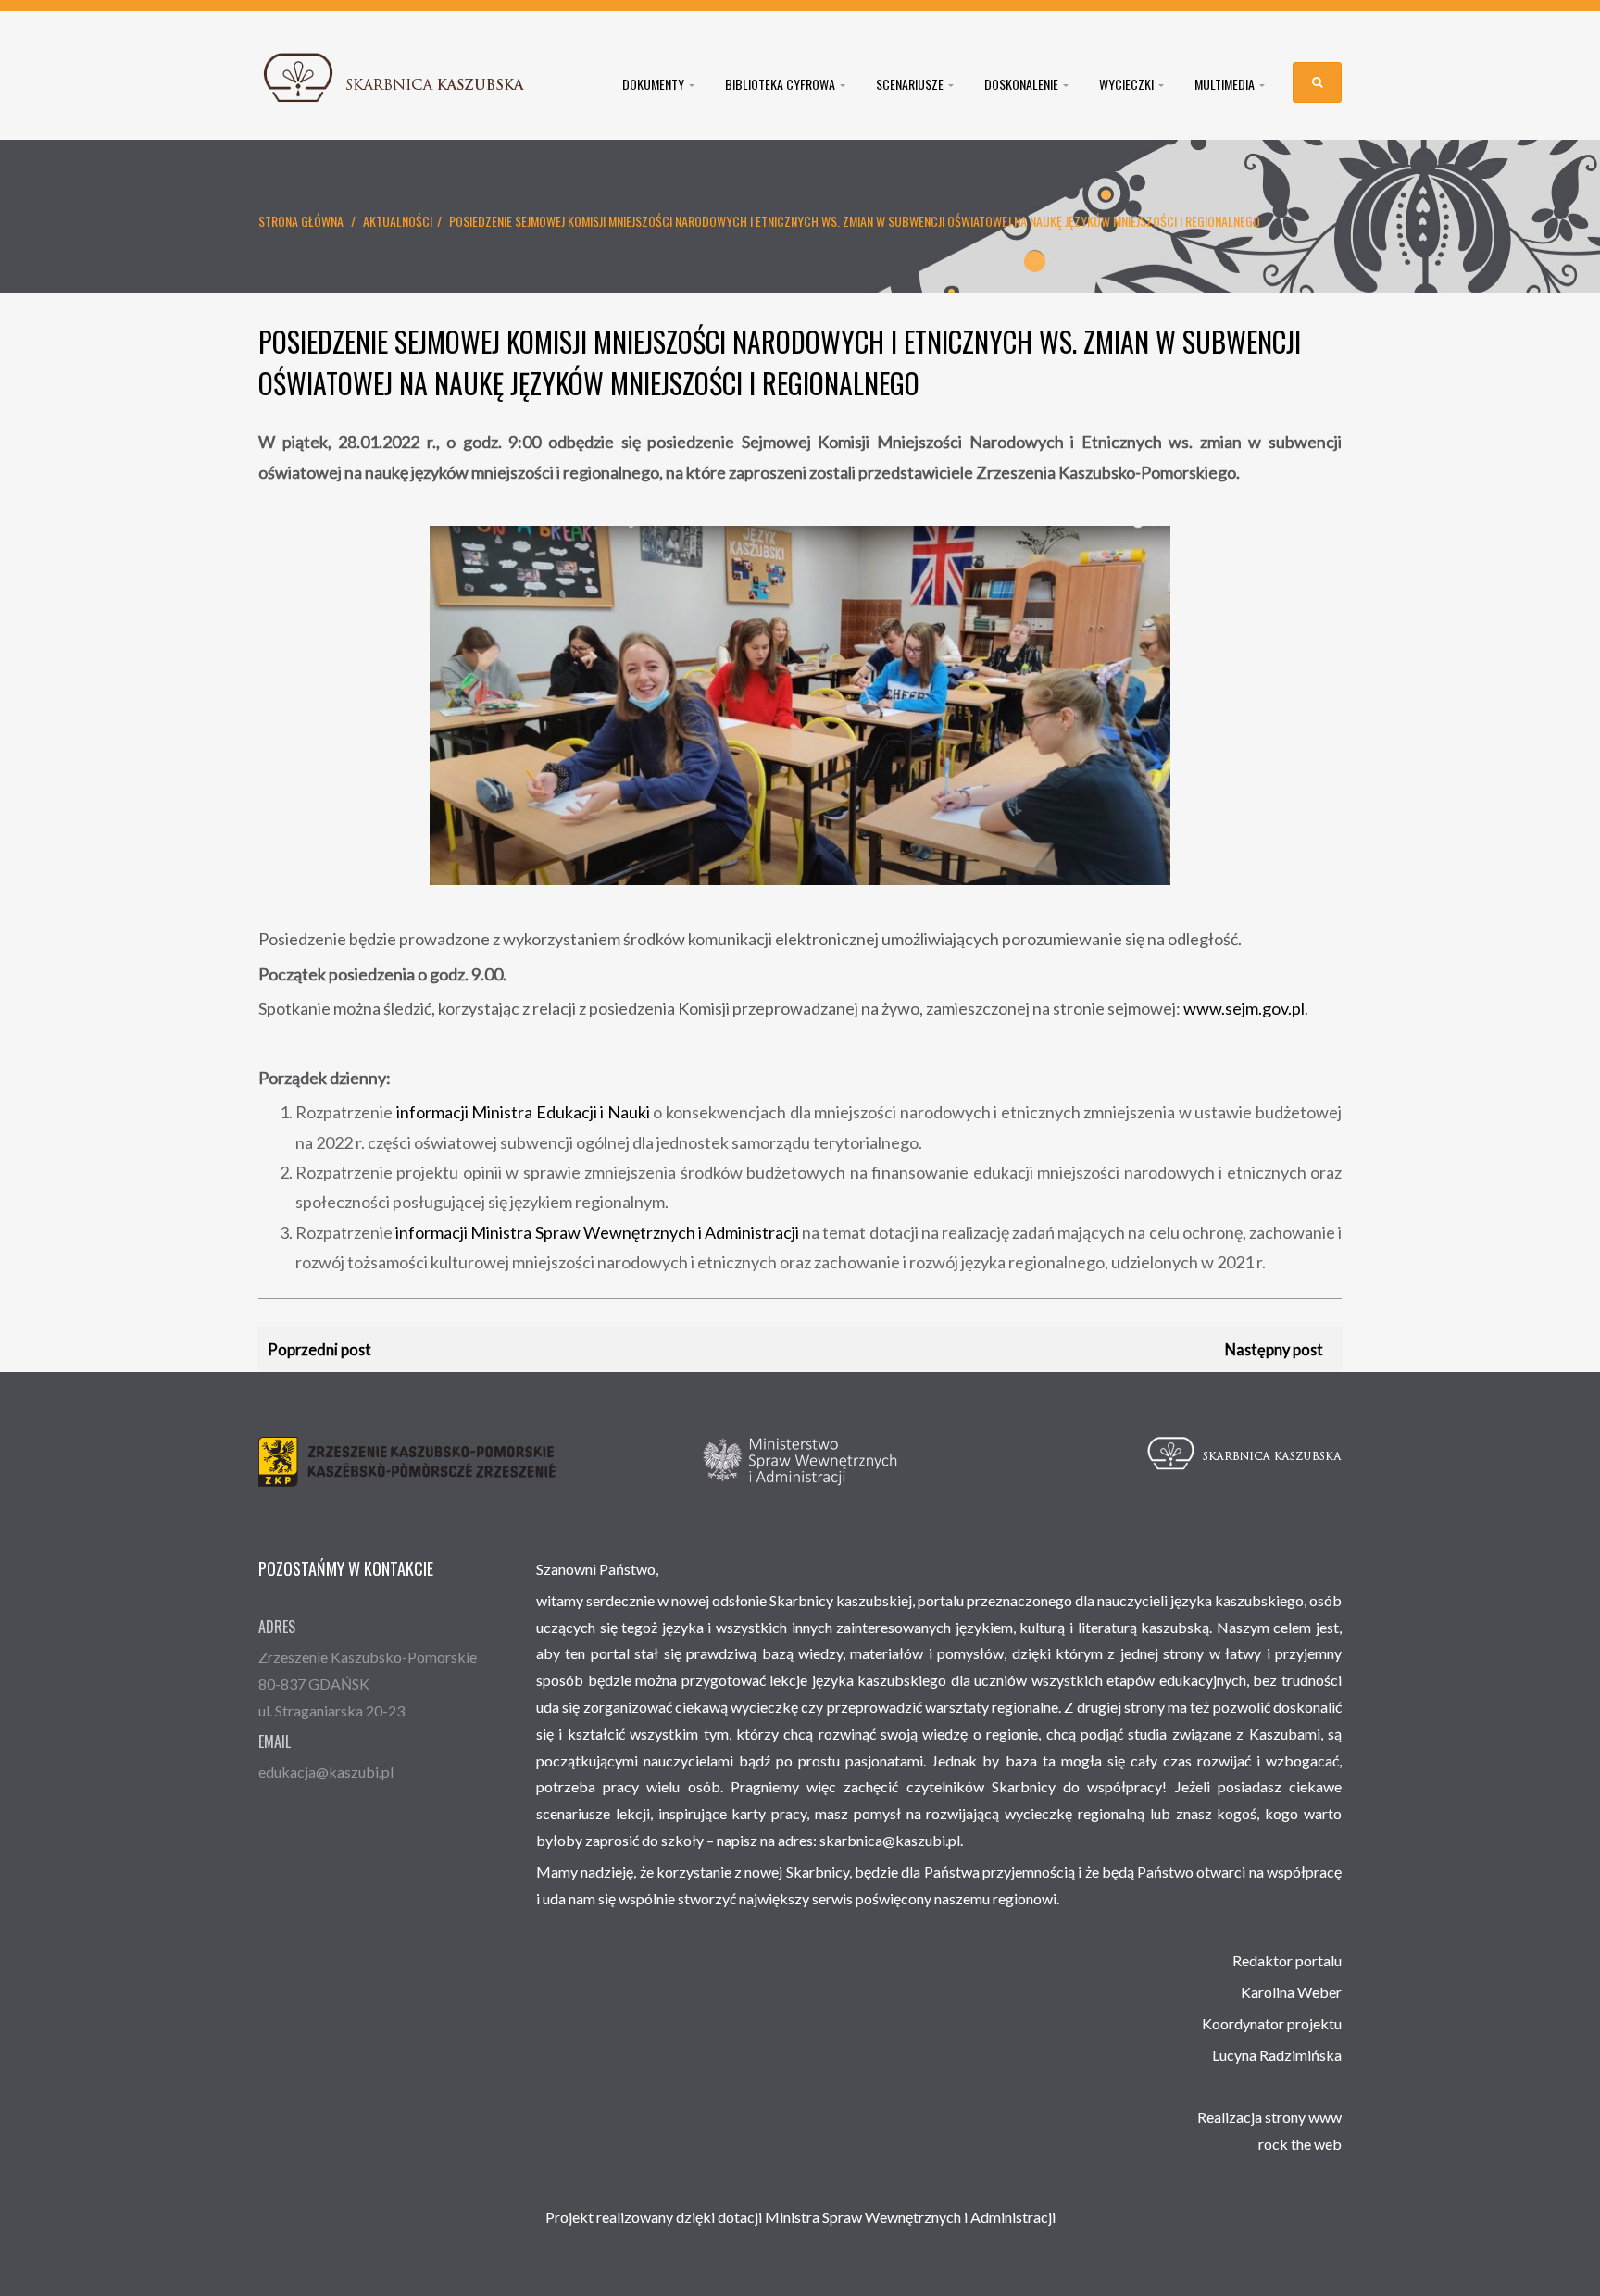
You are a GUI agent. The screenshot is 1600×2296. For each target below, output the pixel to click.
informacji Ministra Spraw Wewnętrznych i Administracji (597, 1232)
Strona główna (301, 221)
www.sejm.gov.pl (1244, 1008)
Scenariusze (911, 84)
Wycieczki (1128, 84)
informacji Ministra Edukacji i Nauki (523, 1112)
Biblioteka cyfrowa (781, 84)
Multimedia (1226, 84)
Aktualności (398, 221)
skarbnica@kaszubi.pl (890, 1840)
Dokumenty (655, 84)
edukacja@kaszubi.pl (326, 1772)
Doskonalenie (1023, 84)
